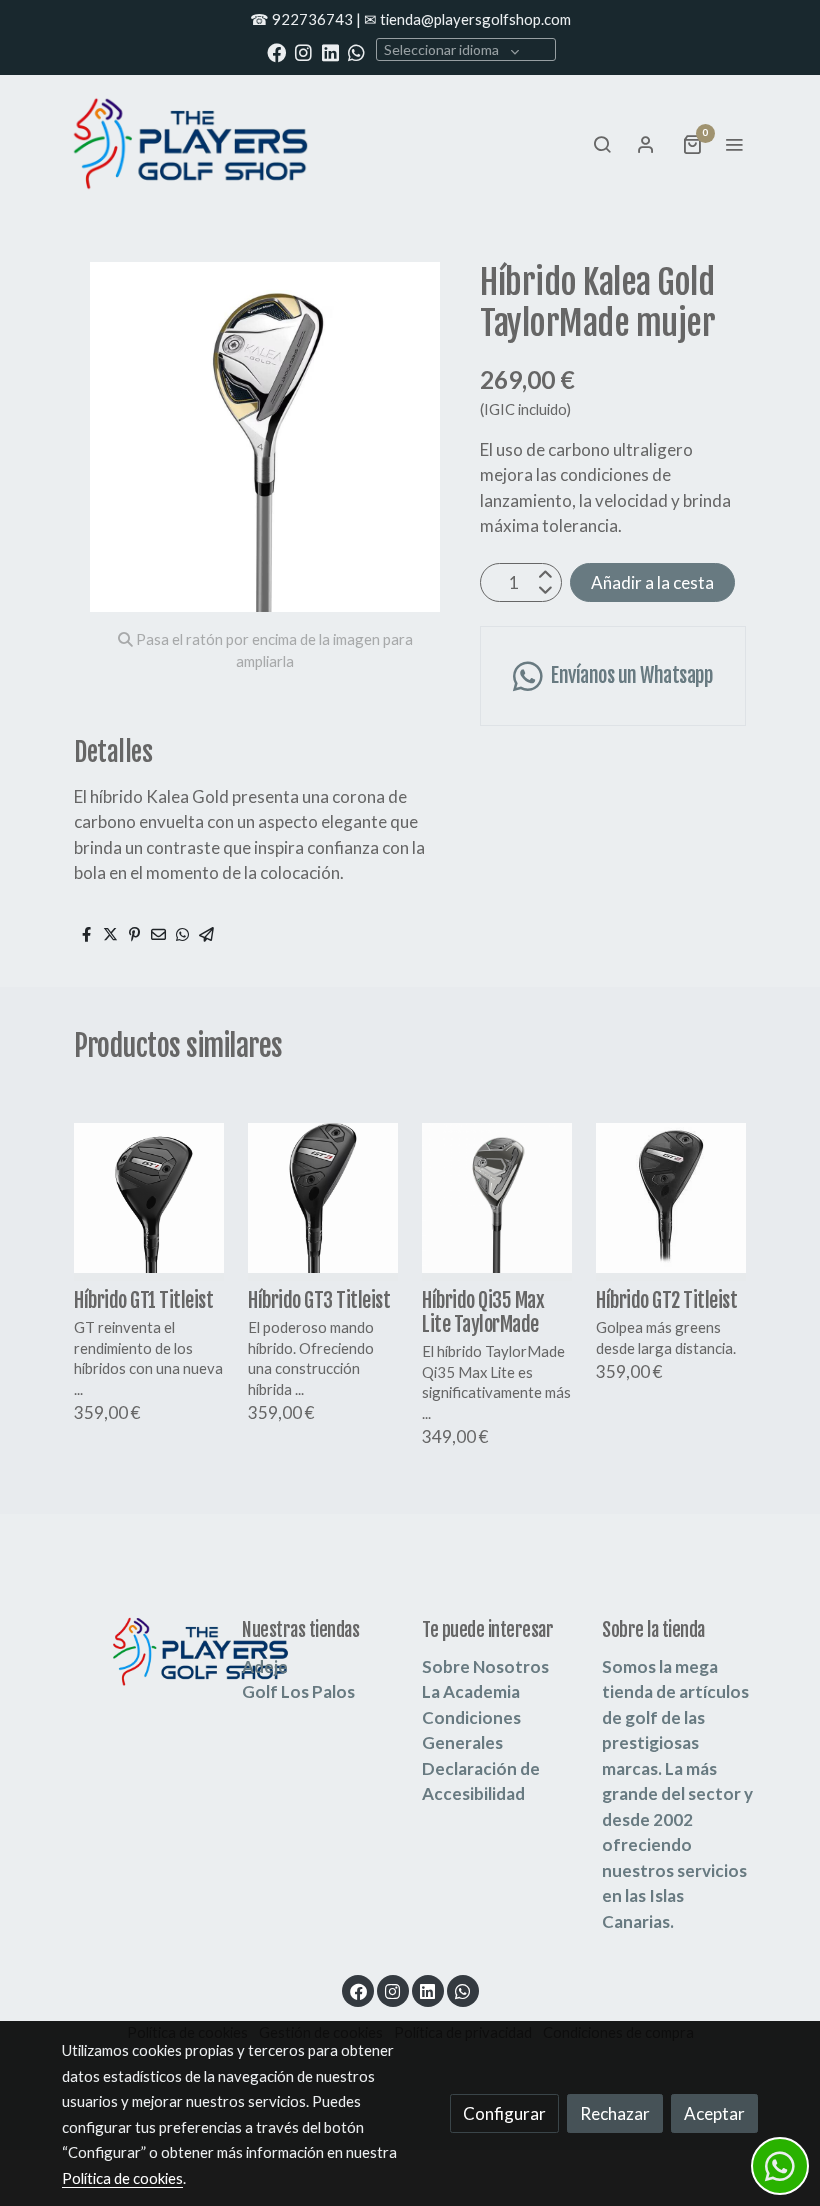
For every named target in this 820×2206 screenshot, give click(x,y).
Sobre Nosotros (485, 1666)
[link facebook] (276, 51)
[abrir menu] (734, 144)
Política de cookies (122, 2178)
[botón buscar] (602, 144)
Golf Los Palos (298, 1691)
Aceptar (714, 2113)
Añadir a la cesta (652, 582)
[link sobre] (140, 1651)
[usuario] (646, 144)
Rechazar (615, 2113)
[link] (190, 143)
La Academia (471, 1691)
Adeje (265, 1666)
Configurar (504, 2113)
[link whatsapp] (356, 51)
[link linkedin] (330, 51)
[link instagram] (303, 51)
